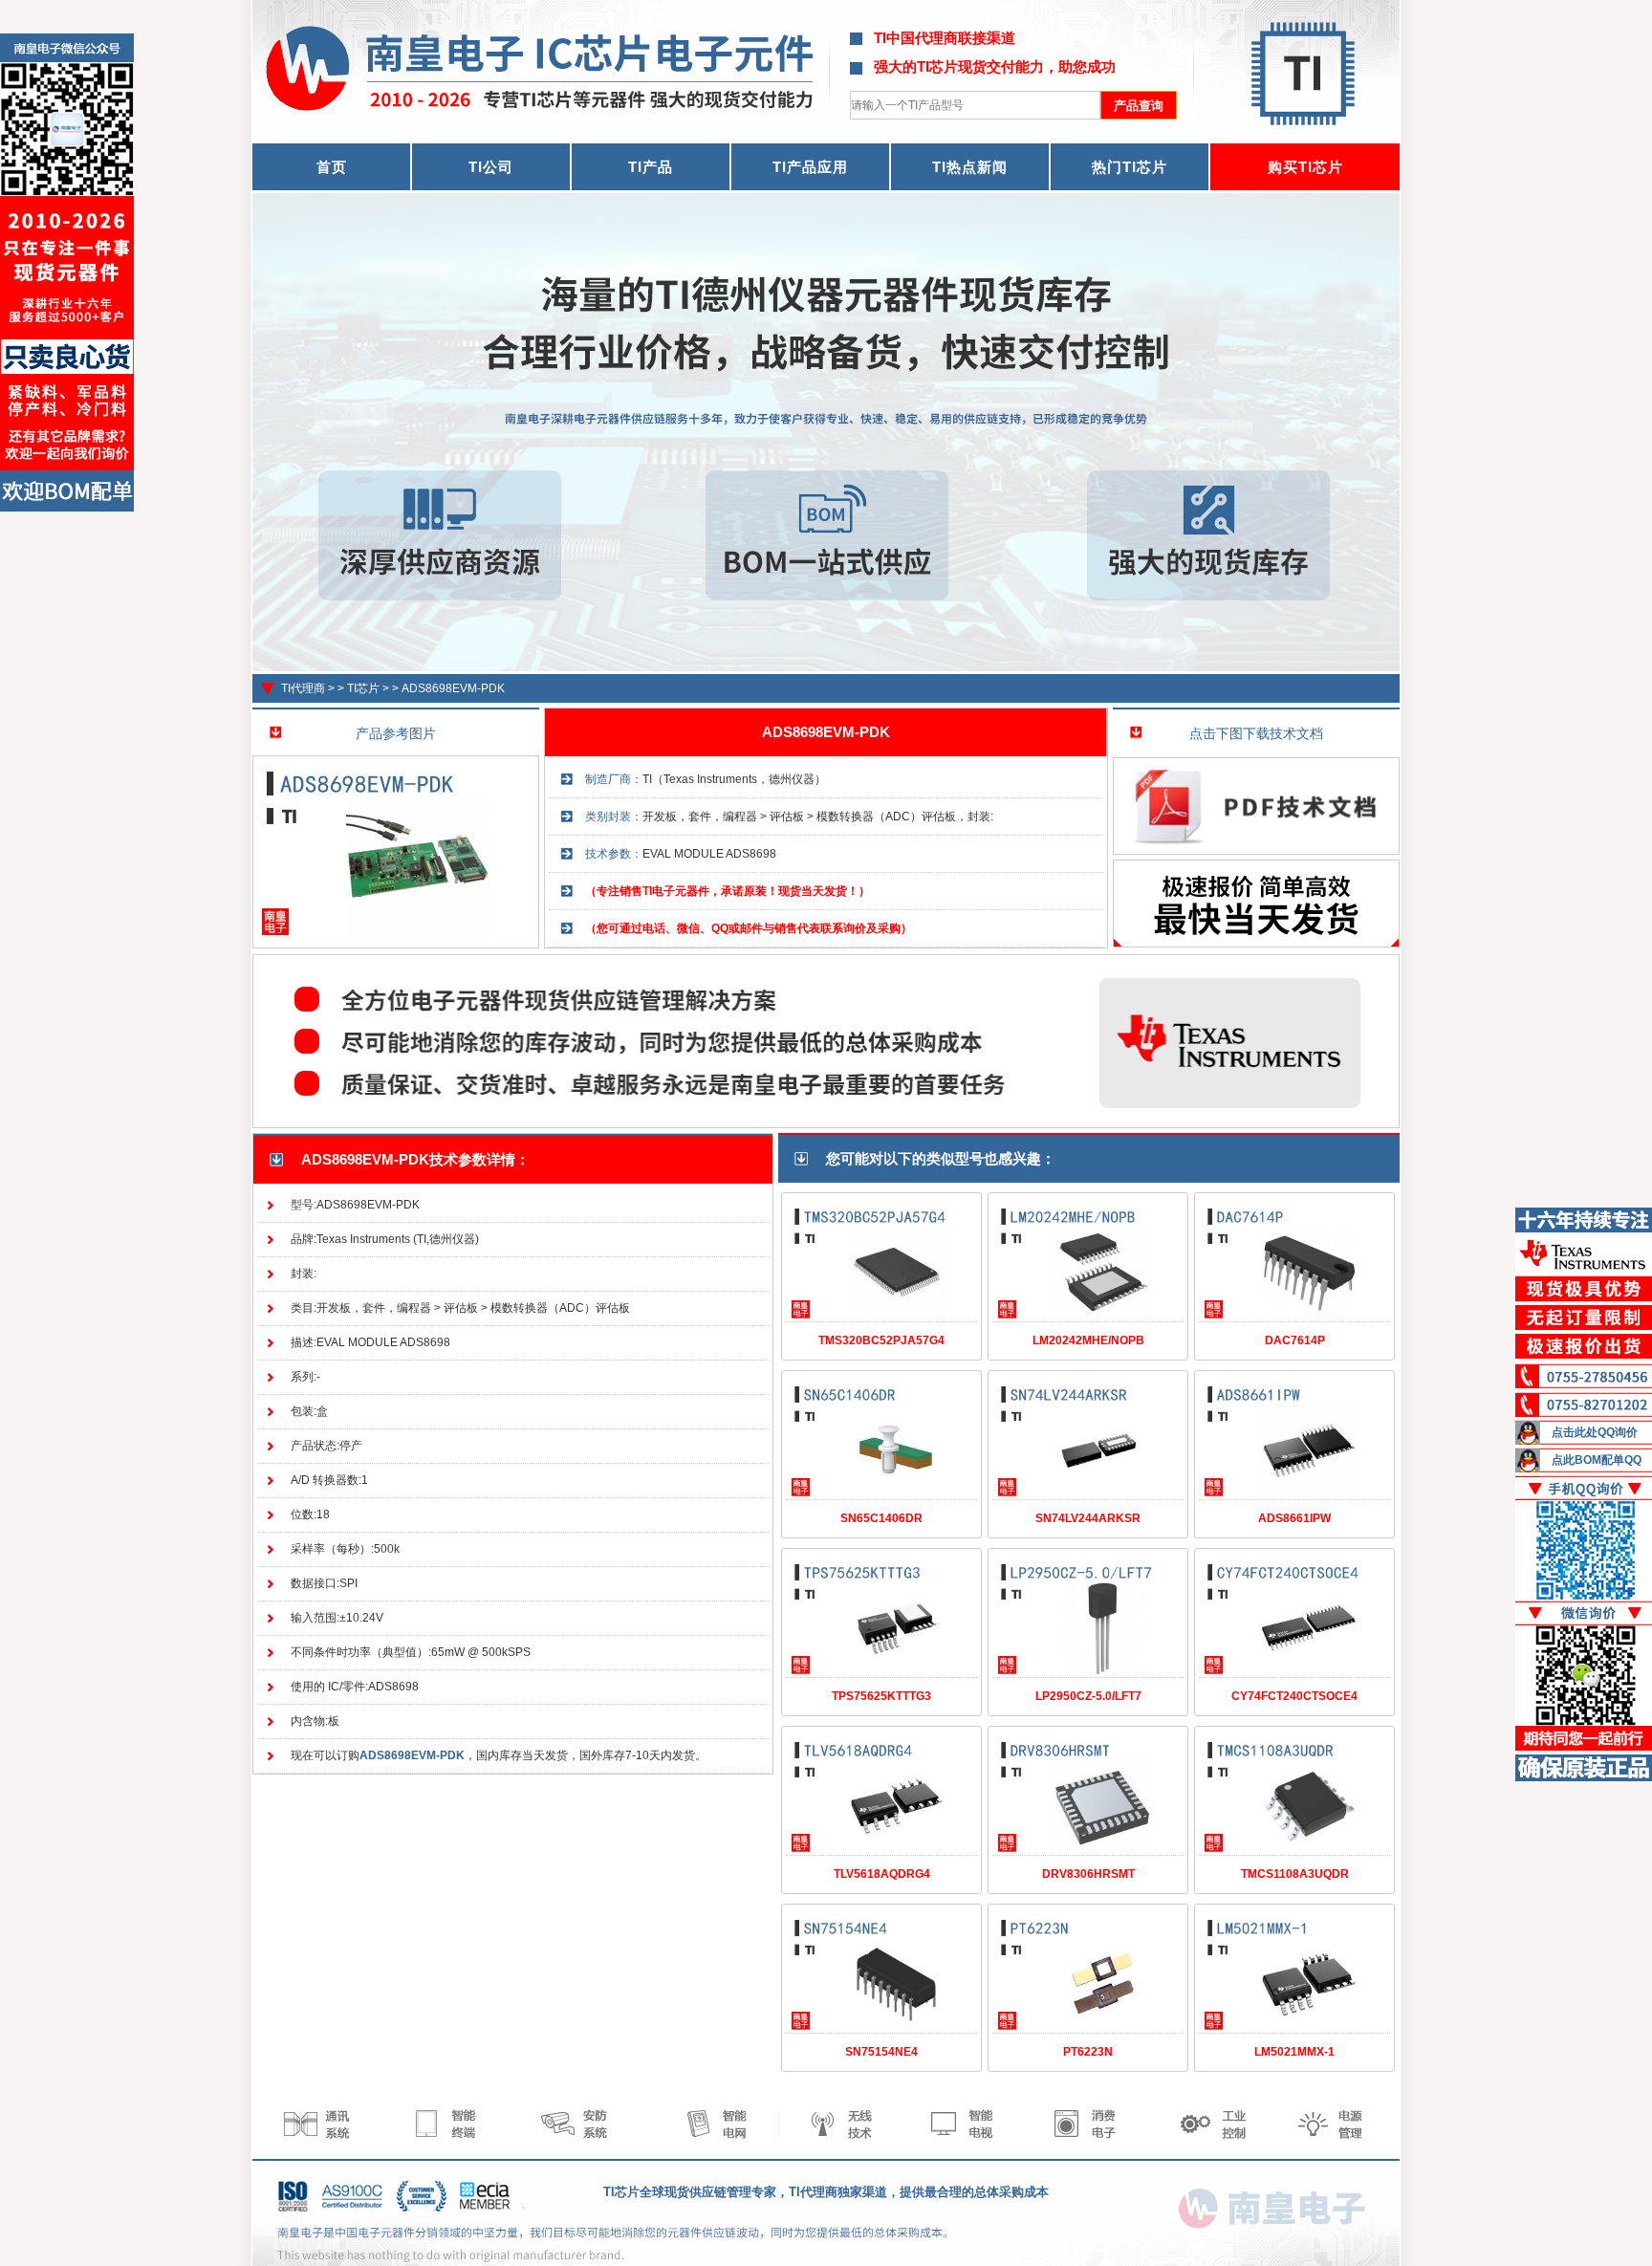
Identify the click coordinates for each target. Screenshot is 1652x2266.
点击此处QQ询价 (1595, 1432)
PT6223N (1088, 2052)
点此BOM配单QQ (1597, 1460)
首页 (332, 167)
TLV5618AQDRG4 (882, 1874)
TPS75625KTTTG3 (881, 1696)
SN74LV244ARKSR (1088, 1518)
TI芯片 (363, 688)
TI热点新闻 (970, 167)
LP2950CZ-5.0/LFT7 (1088, 1696)
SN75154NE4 (881, 2052)
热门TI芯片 (1130, 167)
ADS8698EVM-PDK (453, 688)
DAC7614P (1295, 1340)
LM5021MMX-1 (1294, 2052)
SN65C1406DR (881, 1518)
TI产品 (651, 167)
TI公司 (491, 167)
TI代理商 (303, 688)
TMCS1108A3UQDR (1295, 1874)
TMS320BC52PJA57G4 (881, 1340)
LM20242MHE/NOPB (1088, 1340)
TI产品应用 (810, 167)
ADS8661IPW (1294, 1518)
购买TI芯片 (1305, 167)
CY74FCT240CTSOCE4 (1294, 1696)
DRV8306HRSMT (1088, 1874)
